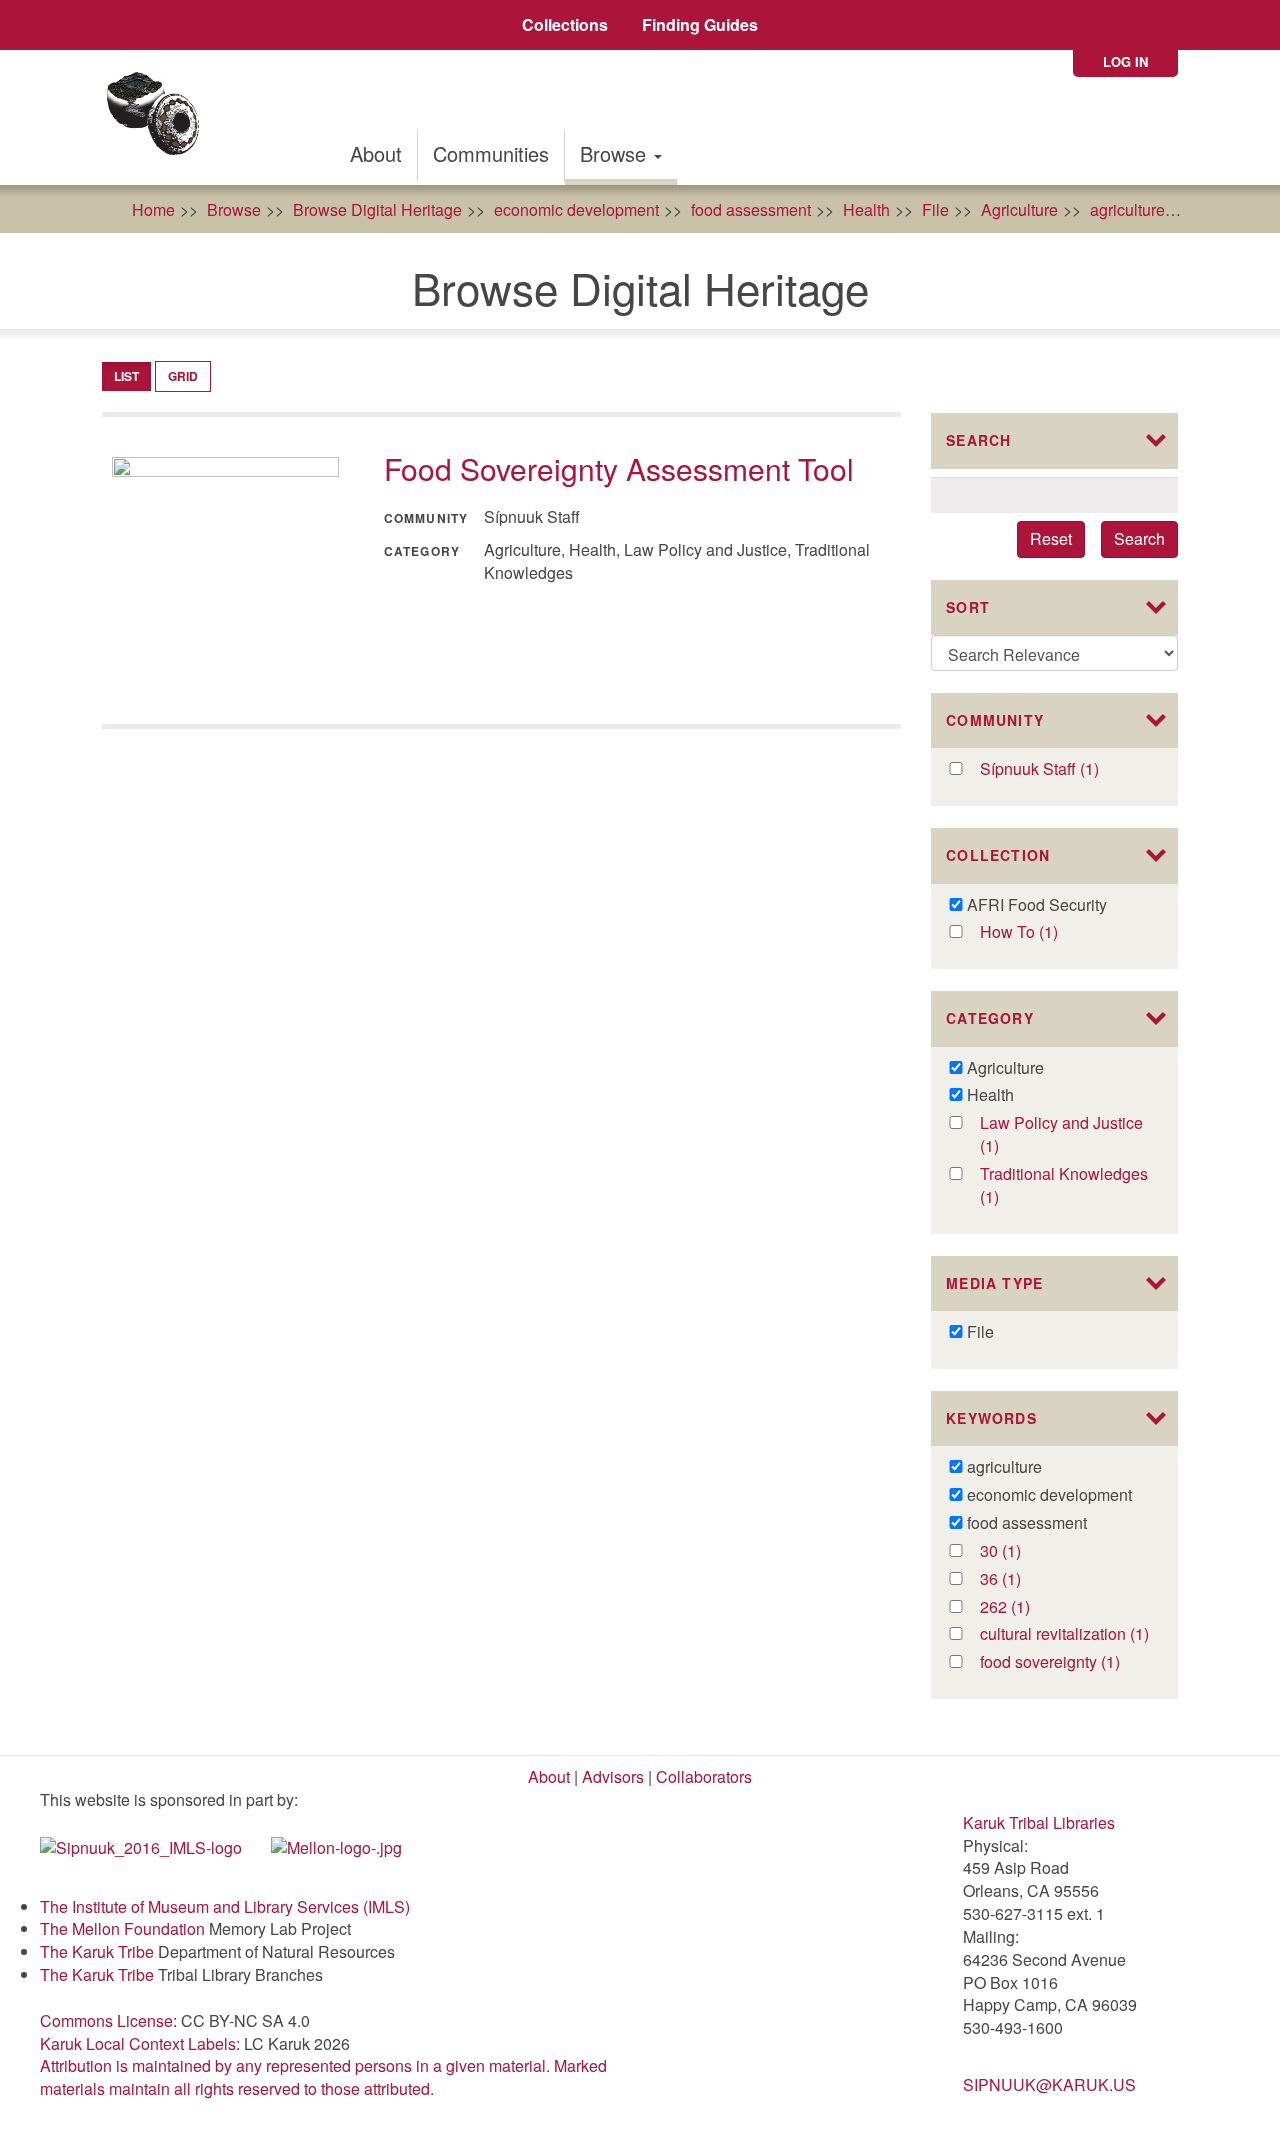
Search (1139, 538)
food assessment (751, 209)
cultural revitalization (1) (1065, 1634)
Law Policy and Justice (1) (1061, 1135)
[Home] (159, 117)
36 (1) (1021, 1579)
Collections (565, 24)
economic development (576, 209)
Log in (1125, 61)
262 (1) (1025, 1607)
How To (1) (1039, 932)
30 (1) (1021, 1551)
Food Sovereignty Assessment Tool (619, 468)
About (376, 153)
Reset (1051, 538)
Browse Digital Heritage (377, 209)
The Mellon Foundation (122, 1928)
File (935, 209)
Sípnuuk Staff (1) (1065, 769)
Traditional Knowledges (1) (1064, 1186)
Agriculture (1019, 209)
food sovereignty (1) (1065, 1662)
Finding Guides (700, 24)
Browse (616, 153)
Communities (491, 153)
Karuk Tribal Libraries (1039, 1822)
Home (153, 209)
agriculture (1127, 209)
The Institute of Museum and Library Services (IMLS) (225, 1906)
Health (866, 209)
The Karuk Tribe (97, 1951)
